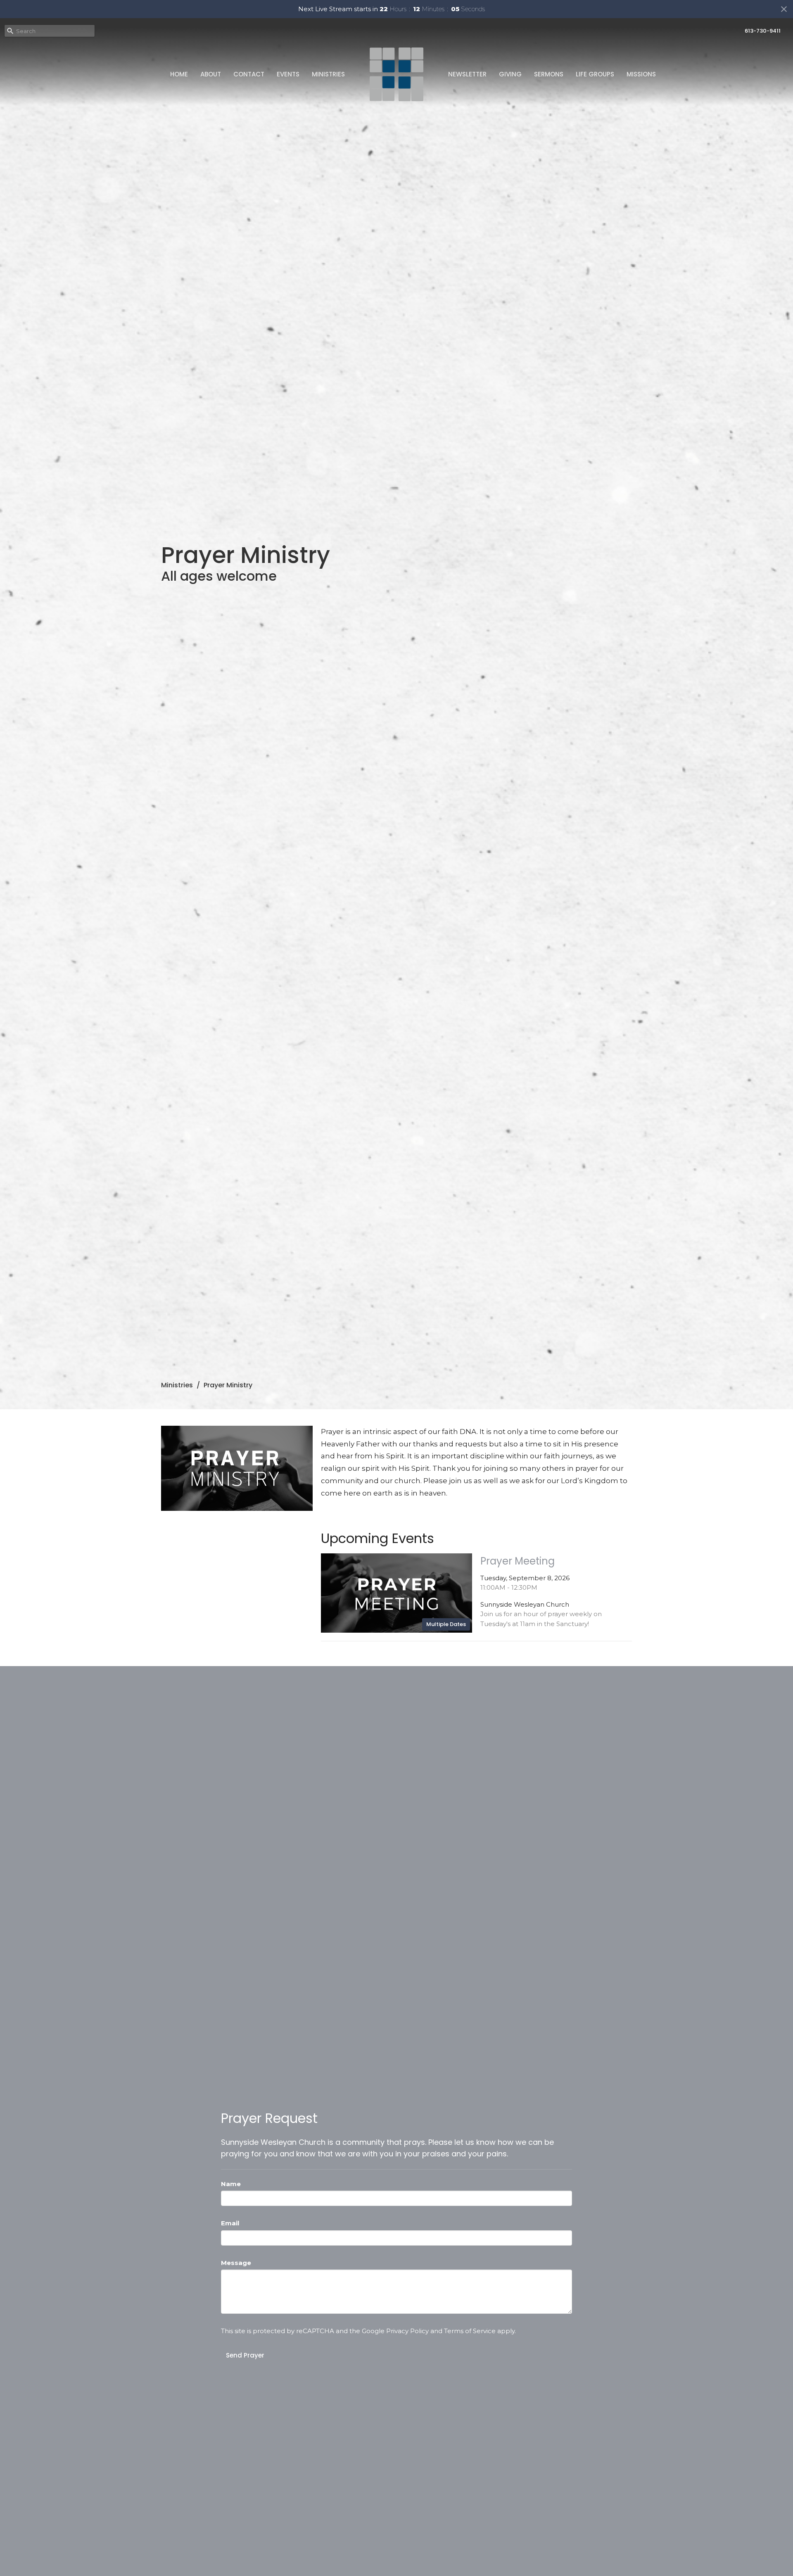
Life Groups (595, 74)
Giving (510, 74)
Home (179, 74)
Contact (249, 74)
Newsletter (467, 74)
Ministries (328, 74)
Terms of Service (470, 2331)
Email (230, 2223)
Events (288, 74)
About (211, 74)
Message (236, 2263)
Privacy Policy (407, 2331)
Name (231, 2184)
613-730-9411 (763, 31)
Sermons (549, 74)
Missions (641, 74)
